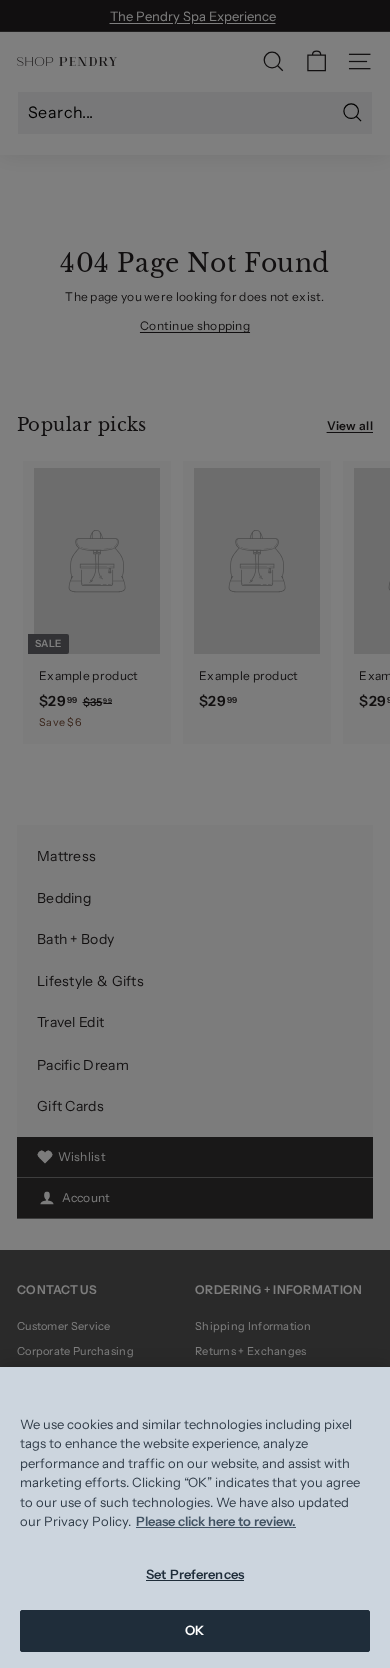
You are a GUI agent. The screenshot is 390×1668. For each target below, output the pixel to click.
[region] (195, 1517)
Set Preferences (195, 1574)
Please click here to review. (216, 1521)
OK (194, 1630)
